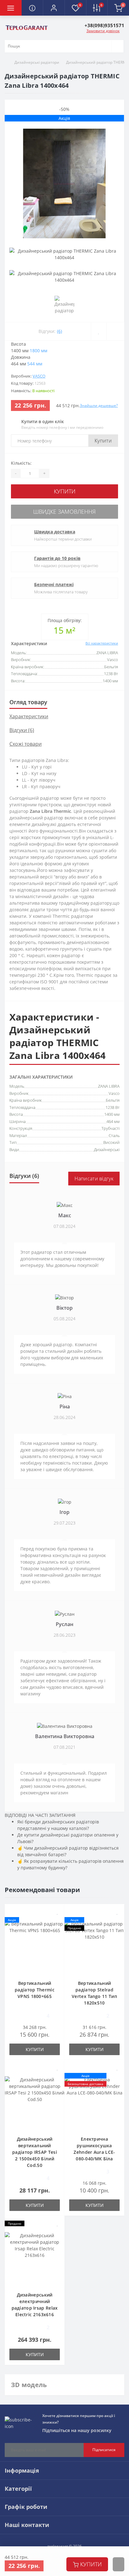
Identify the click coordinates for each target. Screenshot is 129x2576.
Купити (103, 441)
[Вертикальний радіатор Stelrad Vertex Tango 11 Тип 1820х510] (94, 1947)
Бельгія (113, 1100)
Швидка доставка (55, 532)
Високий (111, 1142)
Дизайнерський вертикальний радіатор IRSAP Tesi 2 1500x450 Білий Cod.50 (35, 2152)
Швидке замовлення (64, 512)
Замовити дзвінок (103, 31)
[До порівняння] (115, 331)
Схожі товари (26, 744)
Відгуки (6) (22, 730)
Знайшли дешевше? (99, 405)
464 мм (113, 1121)
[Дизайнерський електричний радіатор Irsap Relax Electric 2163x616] (35, 2259)
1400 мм (112, 1114)
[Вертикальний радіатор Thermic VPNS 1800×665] (35, 1947)
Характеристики (29, 716)
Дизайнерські (107, 1150)
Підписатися (104, 2450)
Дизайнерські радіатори (37, 62)
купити (91, 2564)
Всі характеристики (102, 643)
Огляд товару (28, 702)
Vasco (39, 376)
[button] (54, 8)
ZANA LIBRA (109, 1086)
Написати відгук (94, 1179)
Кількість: (21, 463)
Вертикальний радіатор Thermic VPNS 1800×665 (35, 1990)
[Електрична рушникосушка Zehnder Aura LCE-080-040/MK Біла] (94, 2103)
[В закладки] (99, 331)
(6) (59, 331)
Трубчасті (111, 1128)
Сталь (114, 1135)
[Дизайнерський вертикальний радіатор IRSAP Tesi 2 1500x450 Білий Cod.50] (35, 2103)
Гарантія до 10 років (57, 558)
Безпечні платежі (54, 584)
